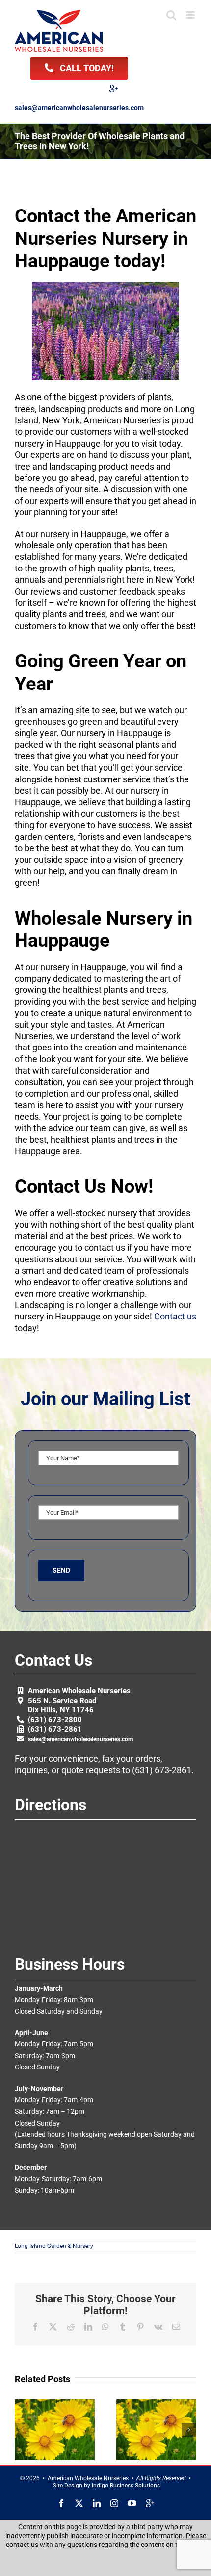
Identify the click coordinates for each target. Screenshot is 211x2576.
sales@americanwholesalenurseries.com (79, 108)
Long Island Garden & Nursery (54, 2246)
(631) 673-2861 (55, 1729)
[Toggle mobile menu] (191, 15)
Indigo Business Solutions (126, 2486)
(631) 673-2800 (55, 1720)
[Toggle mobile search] (171, 15)
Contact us (175, 1316)
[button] (22, 2430)
